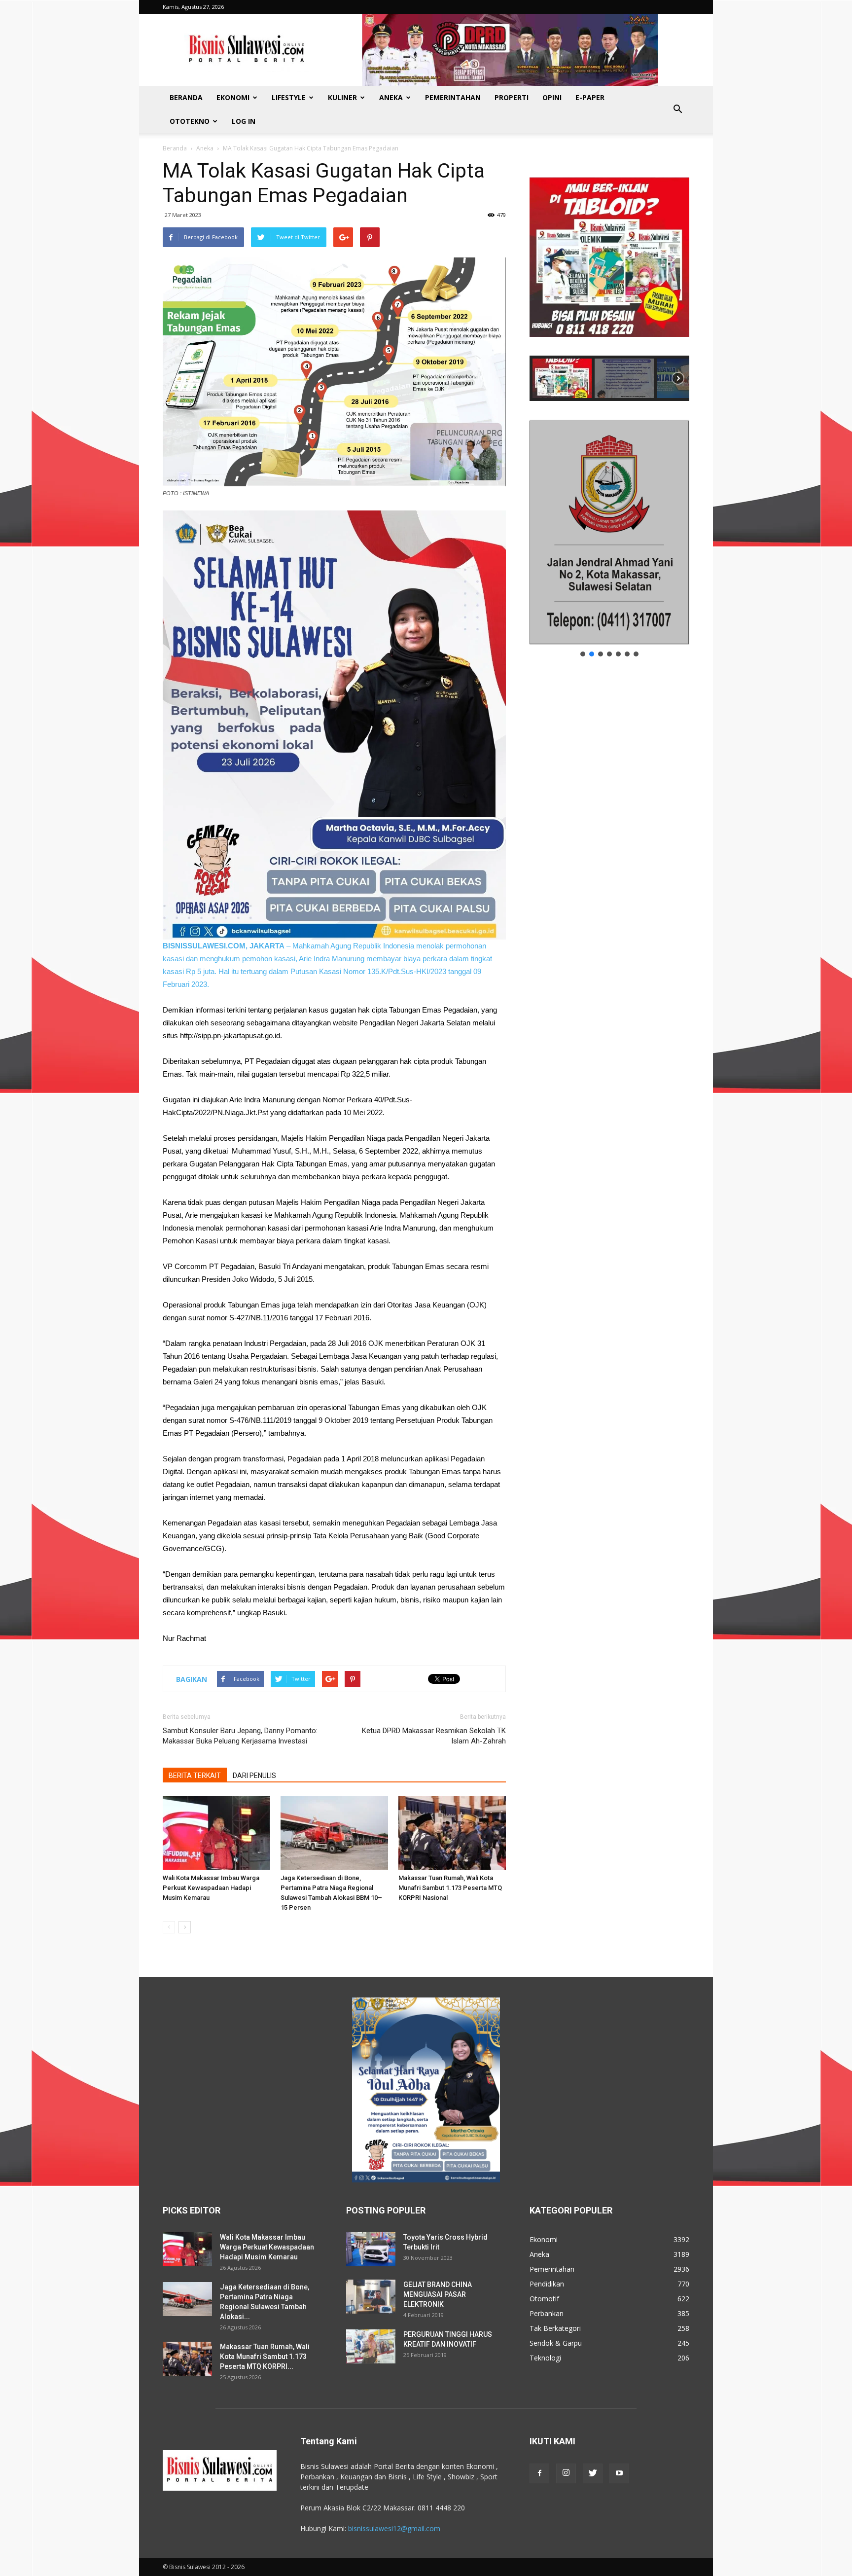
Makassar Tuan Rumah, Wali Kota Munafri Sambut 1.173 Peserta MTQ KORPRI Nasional (450, 1888)
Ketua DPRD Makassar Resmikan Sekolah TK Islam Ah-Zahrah (434, 1736)
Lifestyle (289, 97)
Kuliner (342, 97)
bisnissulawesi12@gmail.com (394, 2528)
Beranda (186, 97)
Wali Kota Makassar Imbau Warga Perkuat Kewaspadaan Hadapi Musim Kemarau (211, 1888)
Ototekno (190, 121)
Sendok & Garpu (556, 2343)
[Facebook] (539, 2473)
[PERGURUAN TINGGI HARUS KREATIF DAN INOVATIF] (371, 2346)
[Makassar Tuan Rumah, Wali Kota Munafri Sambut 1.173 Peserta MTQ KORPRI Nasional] (452, 1833)
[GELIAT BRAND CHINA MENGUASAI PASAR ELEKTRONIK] (371, 2297)
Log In (244, 121)
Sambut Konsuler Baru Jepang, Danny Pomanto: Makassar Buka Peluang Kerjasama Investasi (240, 1736)
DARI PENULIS (254, 1776)
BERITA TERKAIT (195, 1776)
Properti (512, 97)
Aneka (391, 97)
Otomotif (544, 2299)
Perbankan (547, 2313)
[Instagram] (566, 2473)
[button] (677, 109)
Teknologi (545, 2358)
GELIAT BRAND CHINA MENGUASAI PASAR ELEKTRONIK (438, 2294)
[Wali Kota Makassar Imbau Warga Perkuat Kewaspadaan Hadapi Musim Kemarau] (216, 1833)
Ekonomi (233, 97)
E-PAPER (590, 97)
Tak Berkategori (555, 2328)
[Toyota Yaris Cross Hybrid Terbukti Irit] (371, 2249)
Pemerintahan (453, 97)
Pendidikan (547, 2284)
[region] (609, 280)
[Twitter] (593, 2473)
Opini (552, 97)
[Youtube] (619, 2473)
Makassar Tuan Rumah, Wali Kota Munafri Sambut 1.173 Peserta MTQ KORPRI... (265, 2357)
